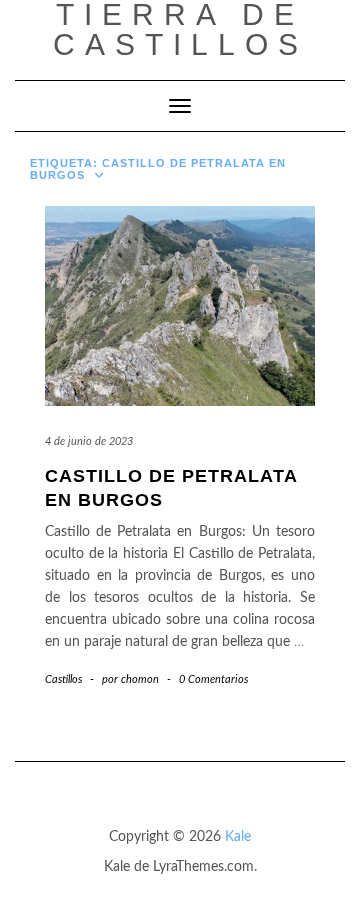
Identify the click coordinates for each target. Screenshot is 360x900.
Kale (238, 837)
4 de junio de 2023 (89, 441)
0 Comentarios (213, 679)
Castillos (63, 679)
